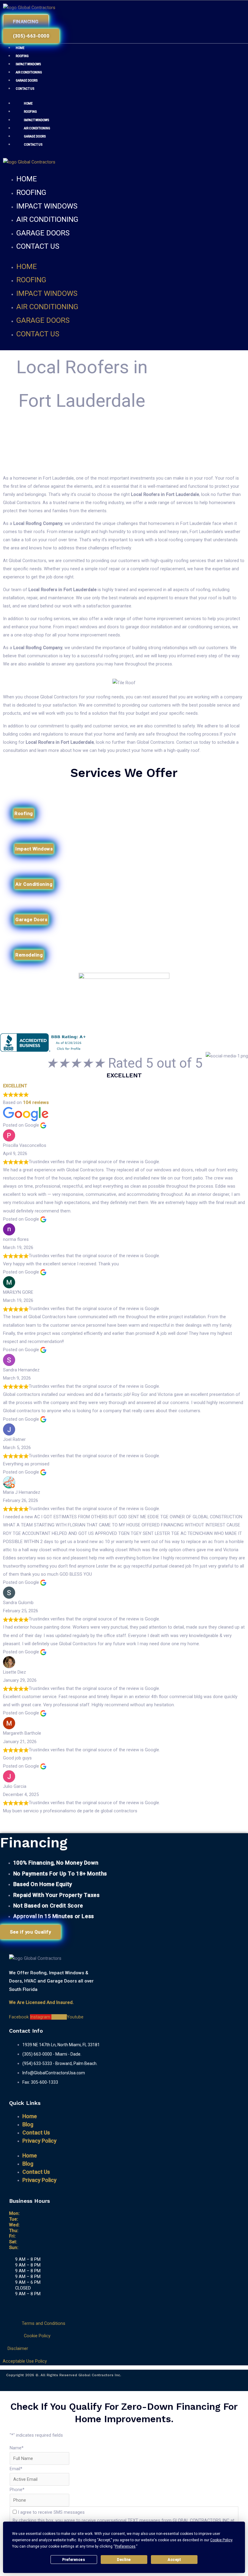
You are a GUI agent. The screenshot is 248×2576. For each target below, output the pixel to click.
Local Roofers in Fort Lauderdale (165, 494)
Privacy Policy (39, 2141)
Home (20, 48)
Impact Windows (28, 64)
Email (16, 2469)
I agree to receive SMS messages (51, 2512)
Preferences (74, 2560)
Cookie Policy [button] (221, 2540)
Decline (124, 2560)
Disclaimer (18, 2348)
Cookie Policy (37, 2336)
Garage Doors (27, 81)
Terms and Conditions (44, 2323)
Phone (17, 2490)
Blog (28, 2124)
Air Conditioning (29, 72)
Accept (174, 2560)
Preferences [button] (125, 2546)
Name (17, 2448)
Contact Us (25, 89)
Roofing (22, 56)
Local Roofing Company (38, 523)
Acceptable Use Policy (25, 2361)
